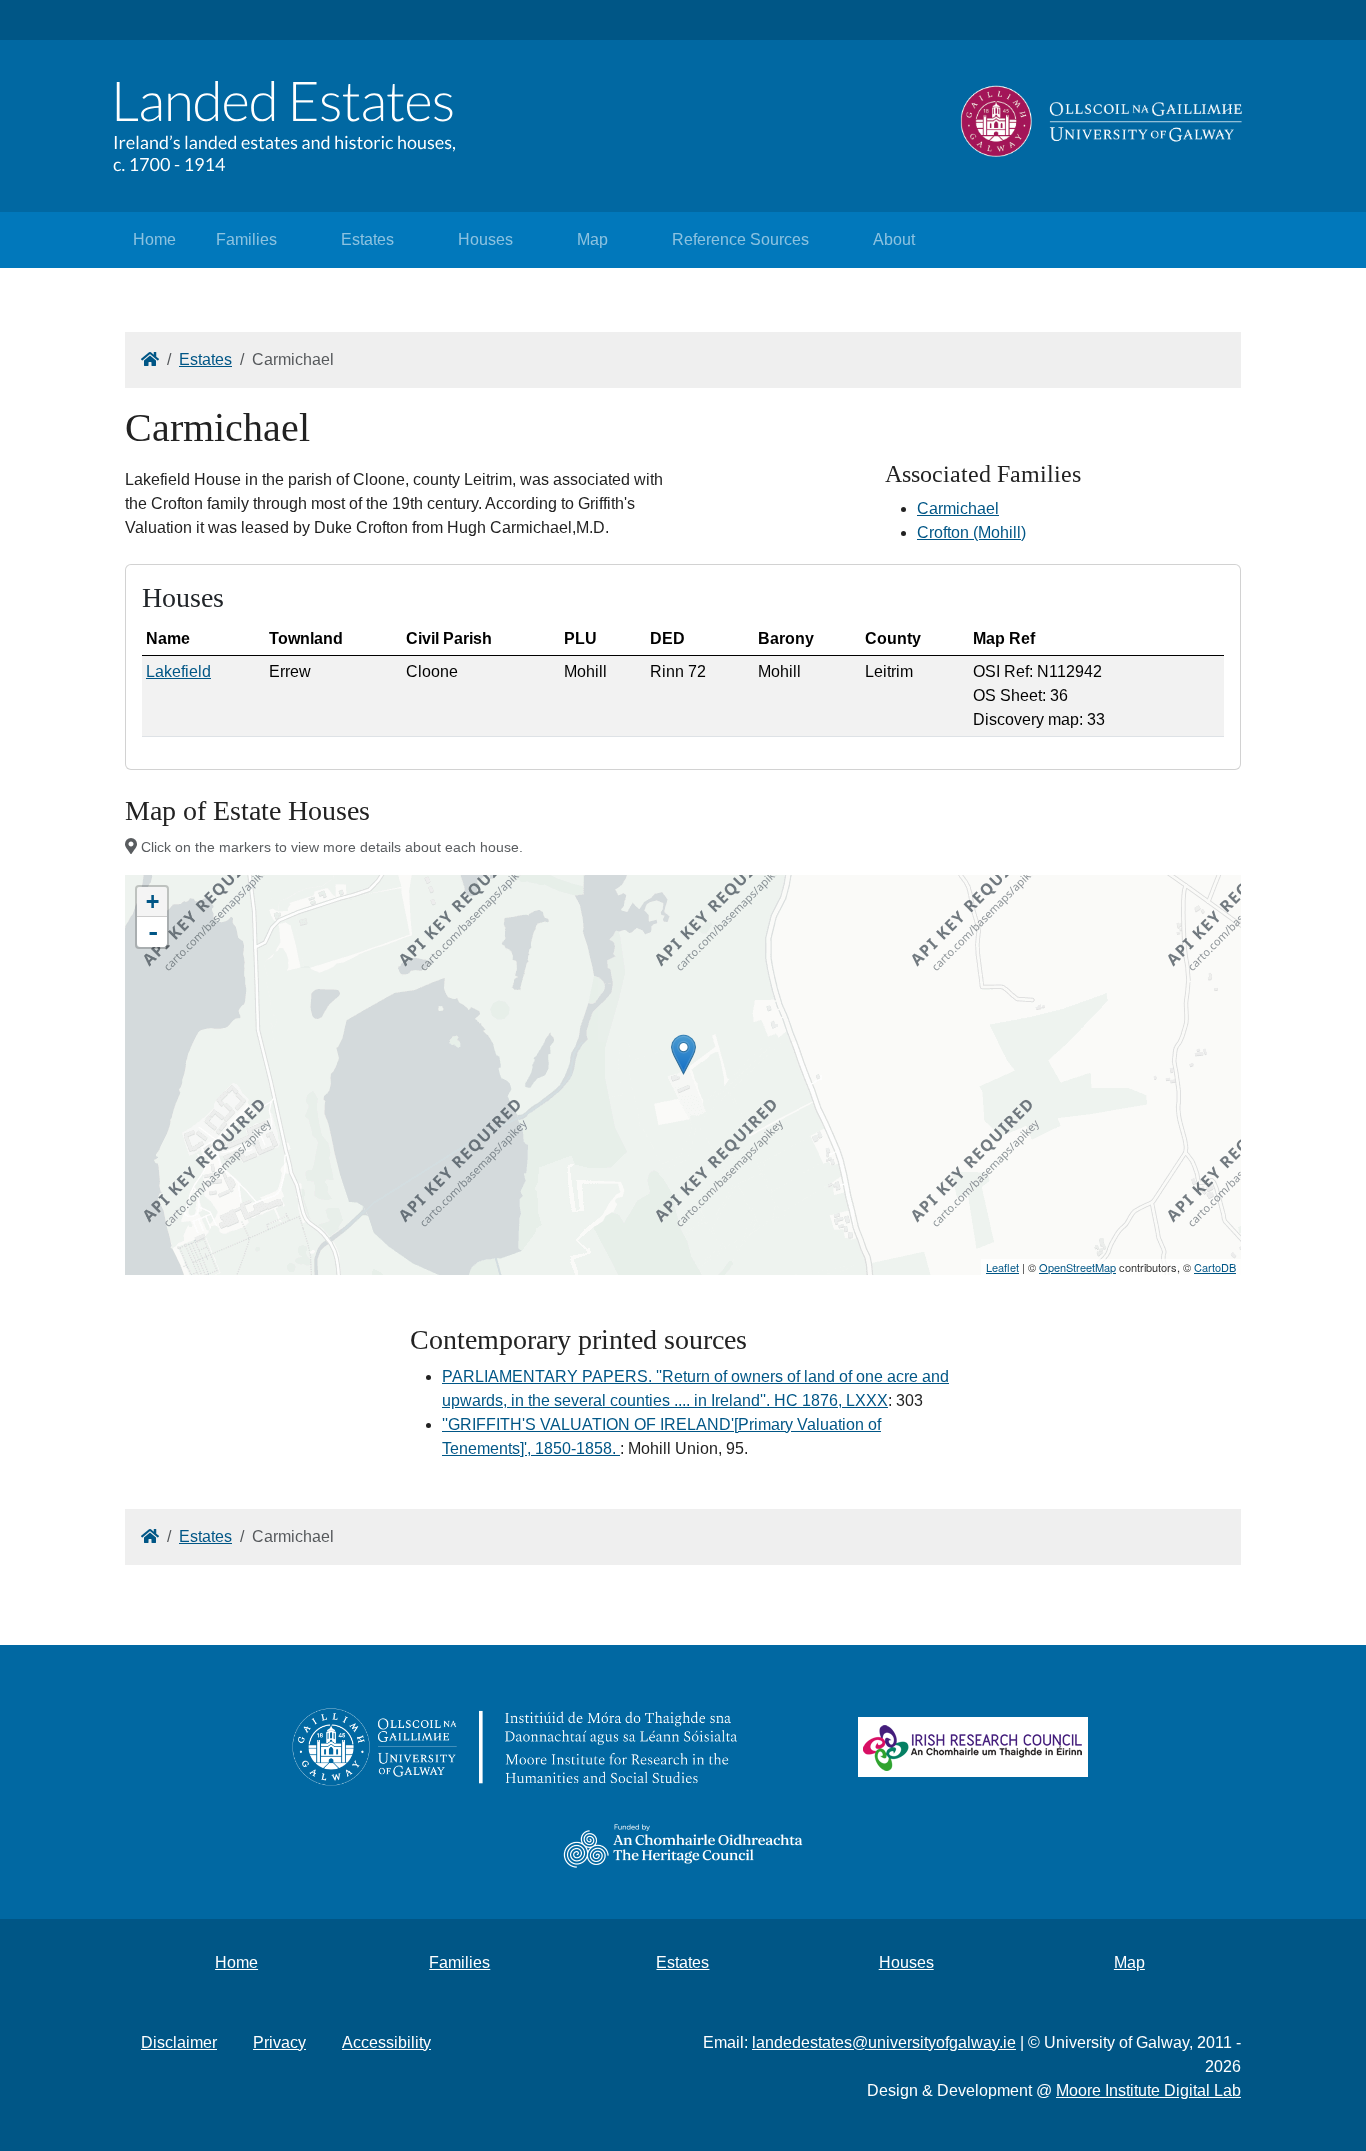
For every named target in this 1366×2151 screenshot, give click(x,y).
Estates (367, 239)
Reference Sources (740, 239)
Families (246, 239)
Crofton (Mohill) (971, 532)
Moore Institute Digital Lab (1148, 2090)
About (894, 239)
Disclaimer (179, 2042)
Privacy (279, 2042)
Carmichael (958, 508)
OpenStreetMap (1077, 1267)
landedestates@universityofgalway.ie (884, 2042)
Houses (485, 239)
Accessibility (386, 2042)
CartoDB (1215, 1267)
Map (592, 239)
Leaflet (1002, 1267)
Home (154, 239)
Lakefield (178, 671)
